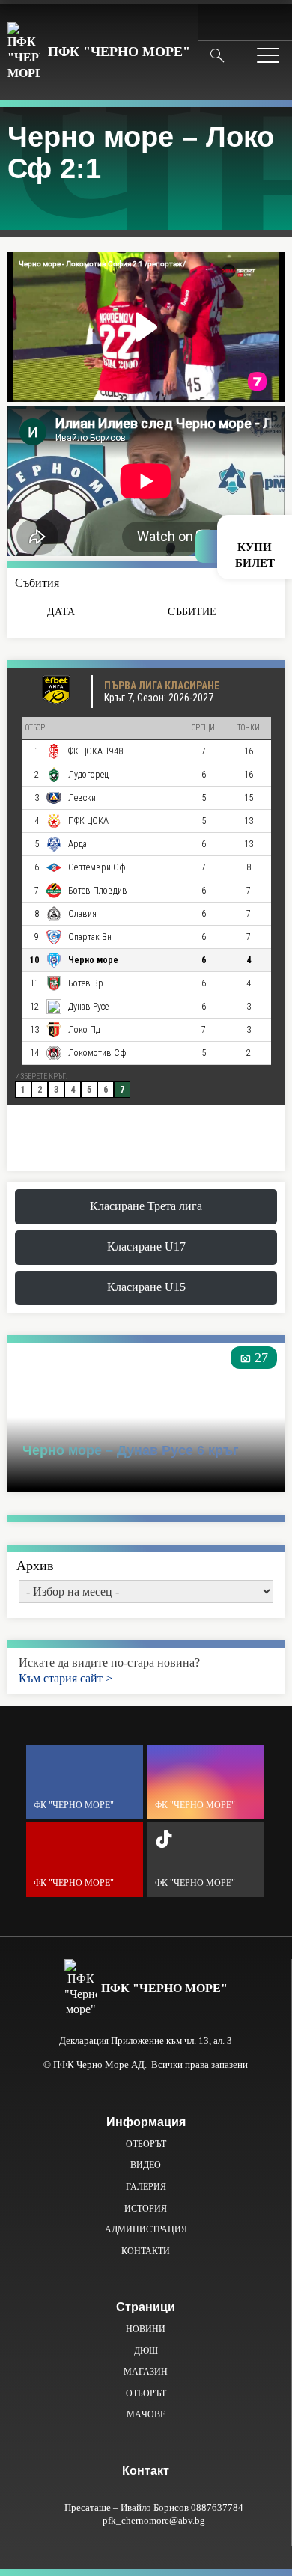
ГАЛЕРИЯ (146, 2187)
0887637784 (217, 2508)
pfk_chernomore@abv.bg (154, 2520)
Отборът (146, 2144)
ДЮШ (146, 2351)
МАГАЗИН (146, 2372)
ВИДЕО (146, 2165)
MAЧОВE (146, 2414)
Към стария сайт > (66, 1678)
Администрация (146, 2229)
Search (217, 55)
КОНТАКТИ (146, 2251)
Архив (35, 1566)
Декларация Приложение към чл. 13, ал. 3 (146, 2041)
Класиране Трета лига (146, 1206)
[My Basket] (269, 21)
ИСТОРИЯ (146, 2209)
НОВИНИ (146, 2329)
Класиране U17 (146, 1246)
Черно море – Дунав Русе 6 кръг (131, 1450)
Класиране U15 (146, 1287)
